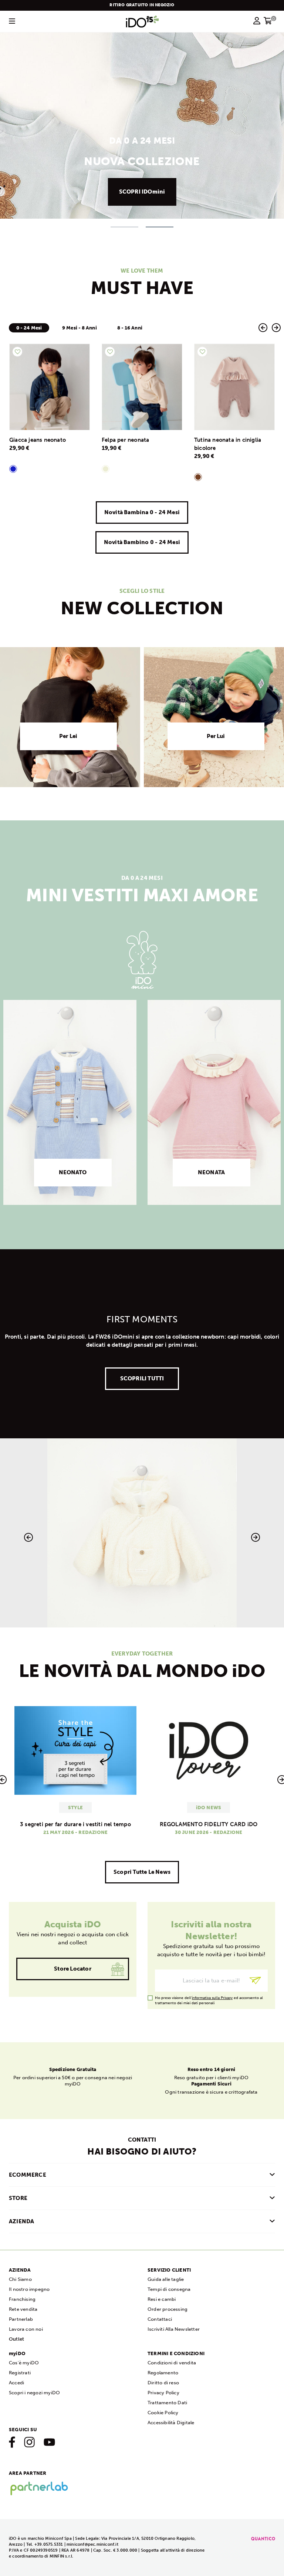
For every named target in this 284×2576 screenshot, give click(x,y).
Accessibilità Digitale (171, 2423)
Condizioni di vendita (172, 2363)
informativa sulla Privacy (212, 1998)
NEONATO (73, 1172)
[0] (268, 23)
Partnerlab (21, 2319)
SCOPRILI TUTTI (142, 1378)
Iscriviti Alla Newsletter (174, 2329)
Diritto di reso (163, 2383)
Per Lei (68, 736)
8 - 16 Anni (130, 328)
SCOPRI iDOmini (142, 192)
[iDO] (142, 21)
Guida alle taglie (166, 2279)
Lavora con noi (26, 2329)
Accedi (16, 2383)
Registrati (20, 2373)
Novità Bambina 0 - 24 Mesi (142, 512)
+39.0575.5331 (49, 2544)
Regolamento (163, 2373)
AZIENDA (21, 2221)
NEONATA (211, 1172)
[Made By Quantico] (263, 2539)
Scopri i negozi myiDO (34, 2393)
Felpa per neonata (125, 440)
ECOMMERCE (28, 2175)
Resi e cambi (162, 2299)
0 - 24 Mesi (29, 328)
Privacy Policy (163, 2393)
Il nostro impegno (29, 2289)
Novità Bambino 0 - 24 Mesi (142, 542)
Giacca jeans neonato (38, 440)
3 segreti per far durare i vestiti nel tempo (75, 1824)
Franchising (22, 2299)
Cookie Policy (163, 2413)
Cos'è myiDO (24, 2363)
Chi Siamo (20, 2279)
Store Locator (73, 1969)
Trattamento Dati (167, 2403)
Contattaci (160, 2319)
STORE (18, 2198)
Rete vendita (23, 2309)
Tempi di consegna (169, 2289)
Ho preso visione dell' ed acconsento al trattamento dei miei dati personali (209, 1998)
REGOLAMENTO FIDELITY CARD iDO (209, 1824)
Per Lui (216, 736)
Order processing (168, 2309)
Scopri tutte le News (142, 1872)
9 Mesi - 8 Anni (80, 328)
